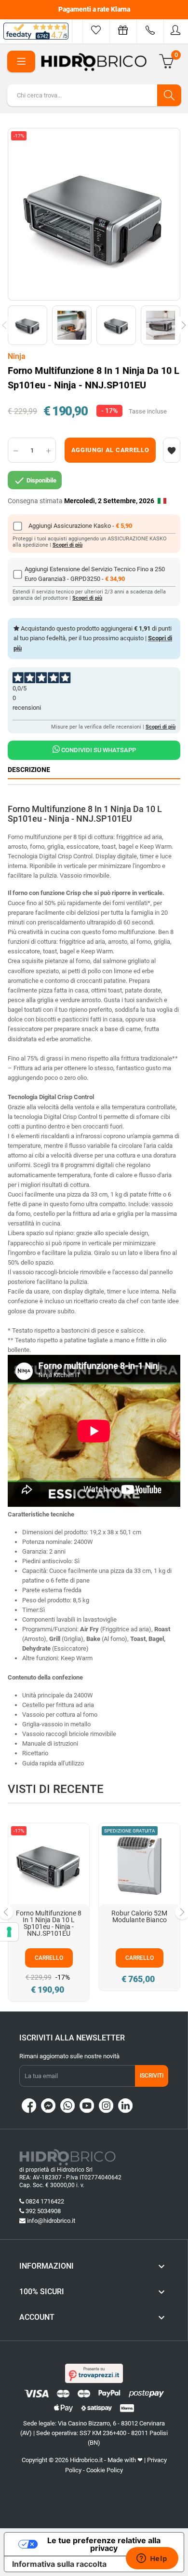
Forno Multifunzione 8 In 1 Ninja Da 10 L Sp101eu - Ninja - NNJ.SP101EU (49, 1923)
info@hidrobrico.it (51, 2221)
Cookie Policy (105, 2470)
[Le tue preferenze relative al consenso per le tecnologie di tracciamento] (9, 1932)
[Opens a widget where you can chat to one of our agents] (152, 2559)
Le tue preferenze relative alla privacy (104, 2544)
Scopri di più (67, 545)
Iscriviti (152, 2076)
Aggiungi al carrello (110, 450)
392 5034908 (43, 2211)
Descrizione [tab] (29, 770)
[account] (176, 30)
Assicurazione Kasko (83, 526)
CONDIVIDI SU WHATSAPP (98, 750)
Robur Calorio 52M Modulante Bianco (139, 1916)
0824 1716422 (45, 2201)
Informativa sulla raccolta (59, 2564)
